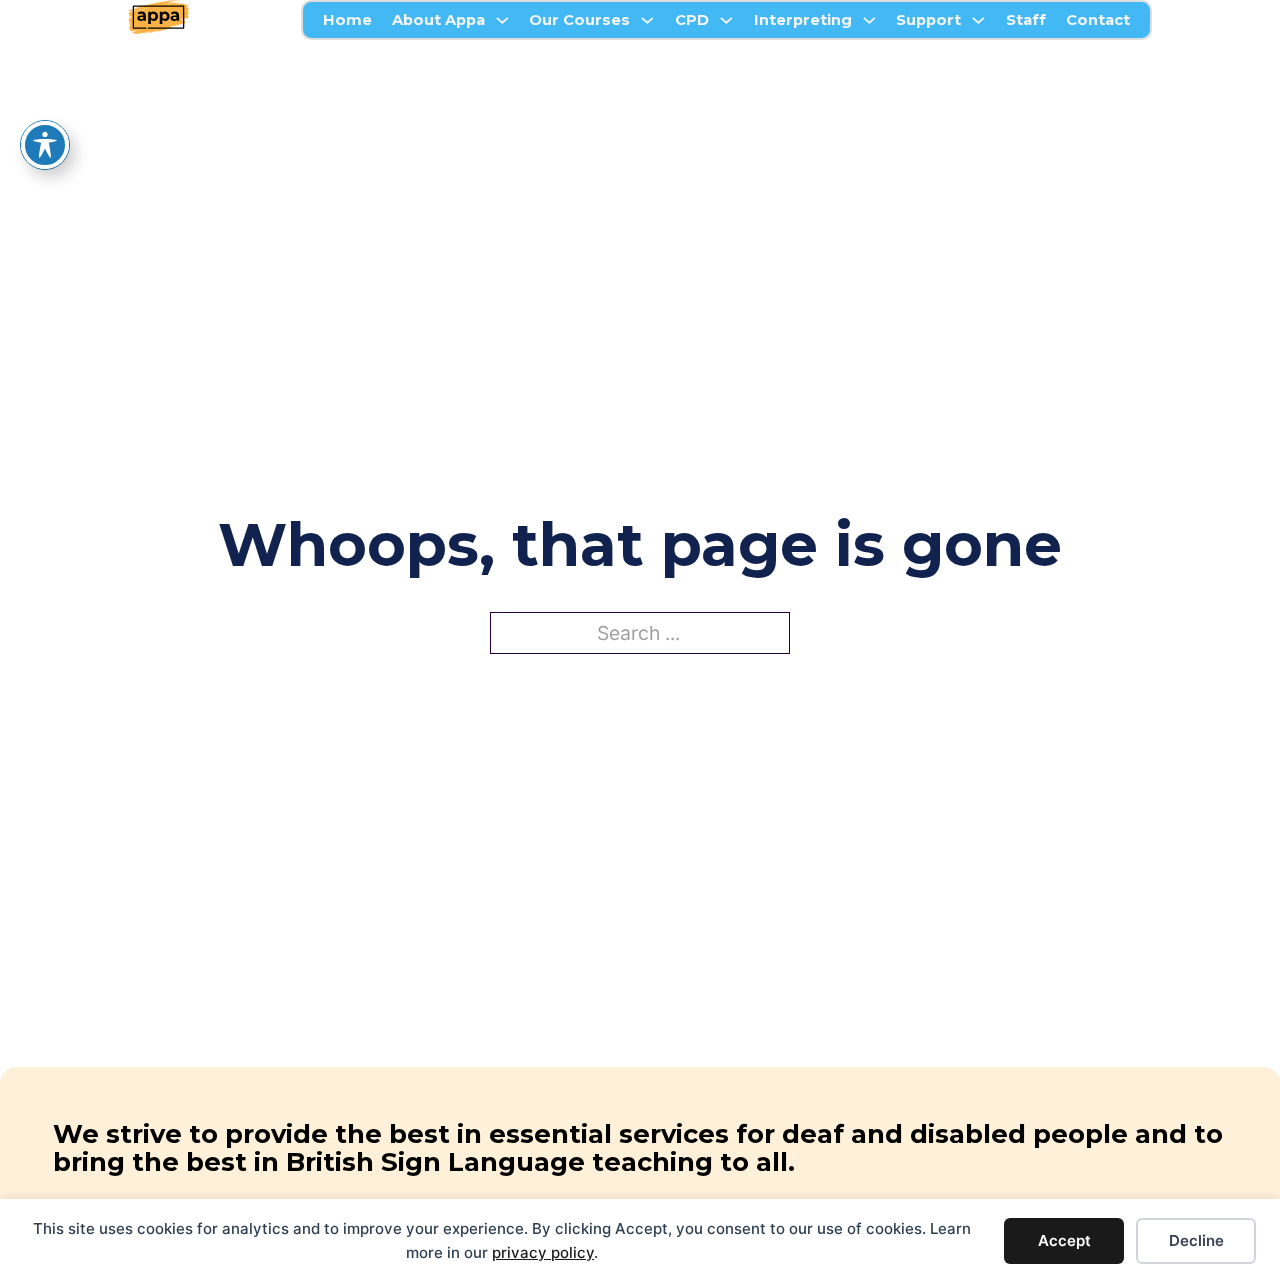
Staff (1026, 20)
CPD (692, 20)
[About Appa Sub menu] (502, 20)
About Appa (438, 20)
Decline (1196, 1240)
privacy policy (543, 1252)
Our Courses (579, 20)
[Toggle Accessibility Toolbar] (45, 145)
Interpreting (803, 20)
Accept (1064, 1240)
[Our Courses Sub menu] (647, 20)
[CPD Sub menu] (726, 20)
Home (347, 20)
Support (928, 20)
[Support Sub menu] (978, 20)
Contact (1098, 20)
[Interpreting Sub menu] (869, 20)
